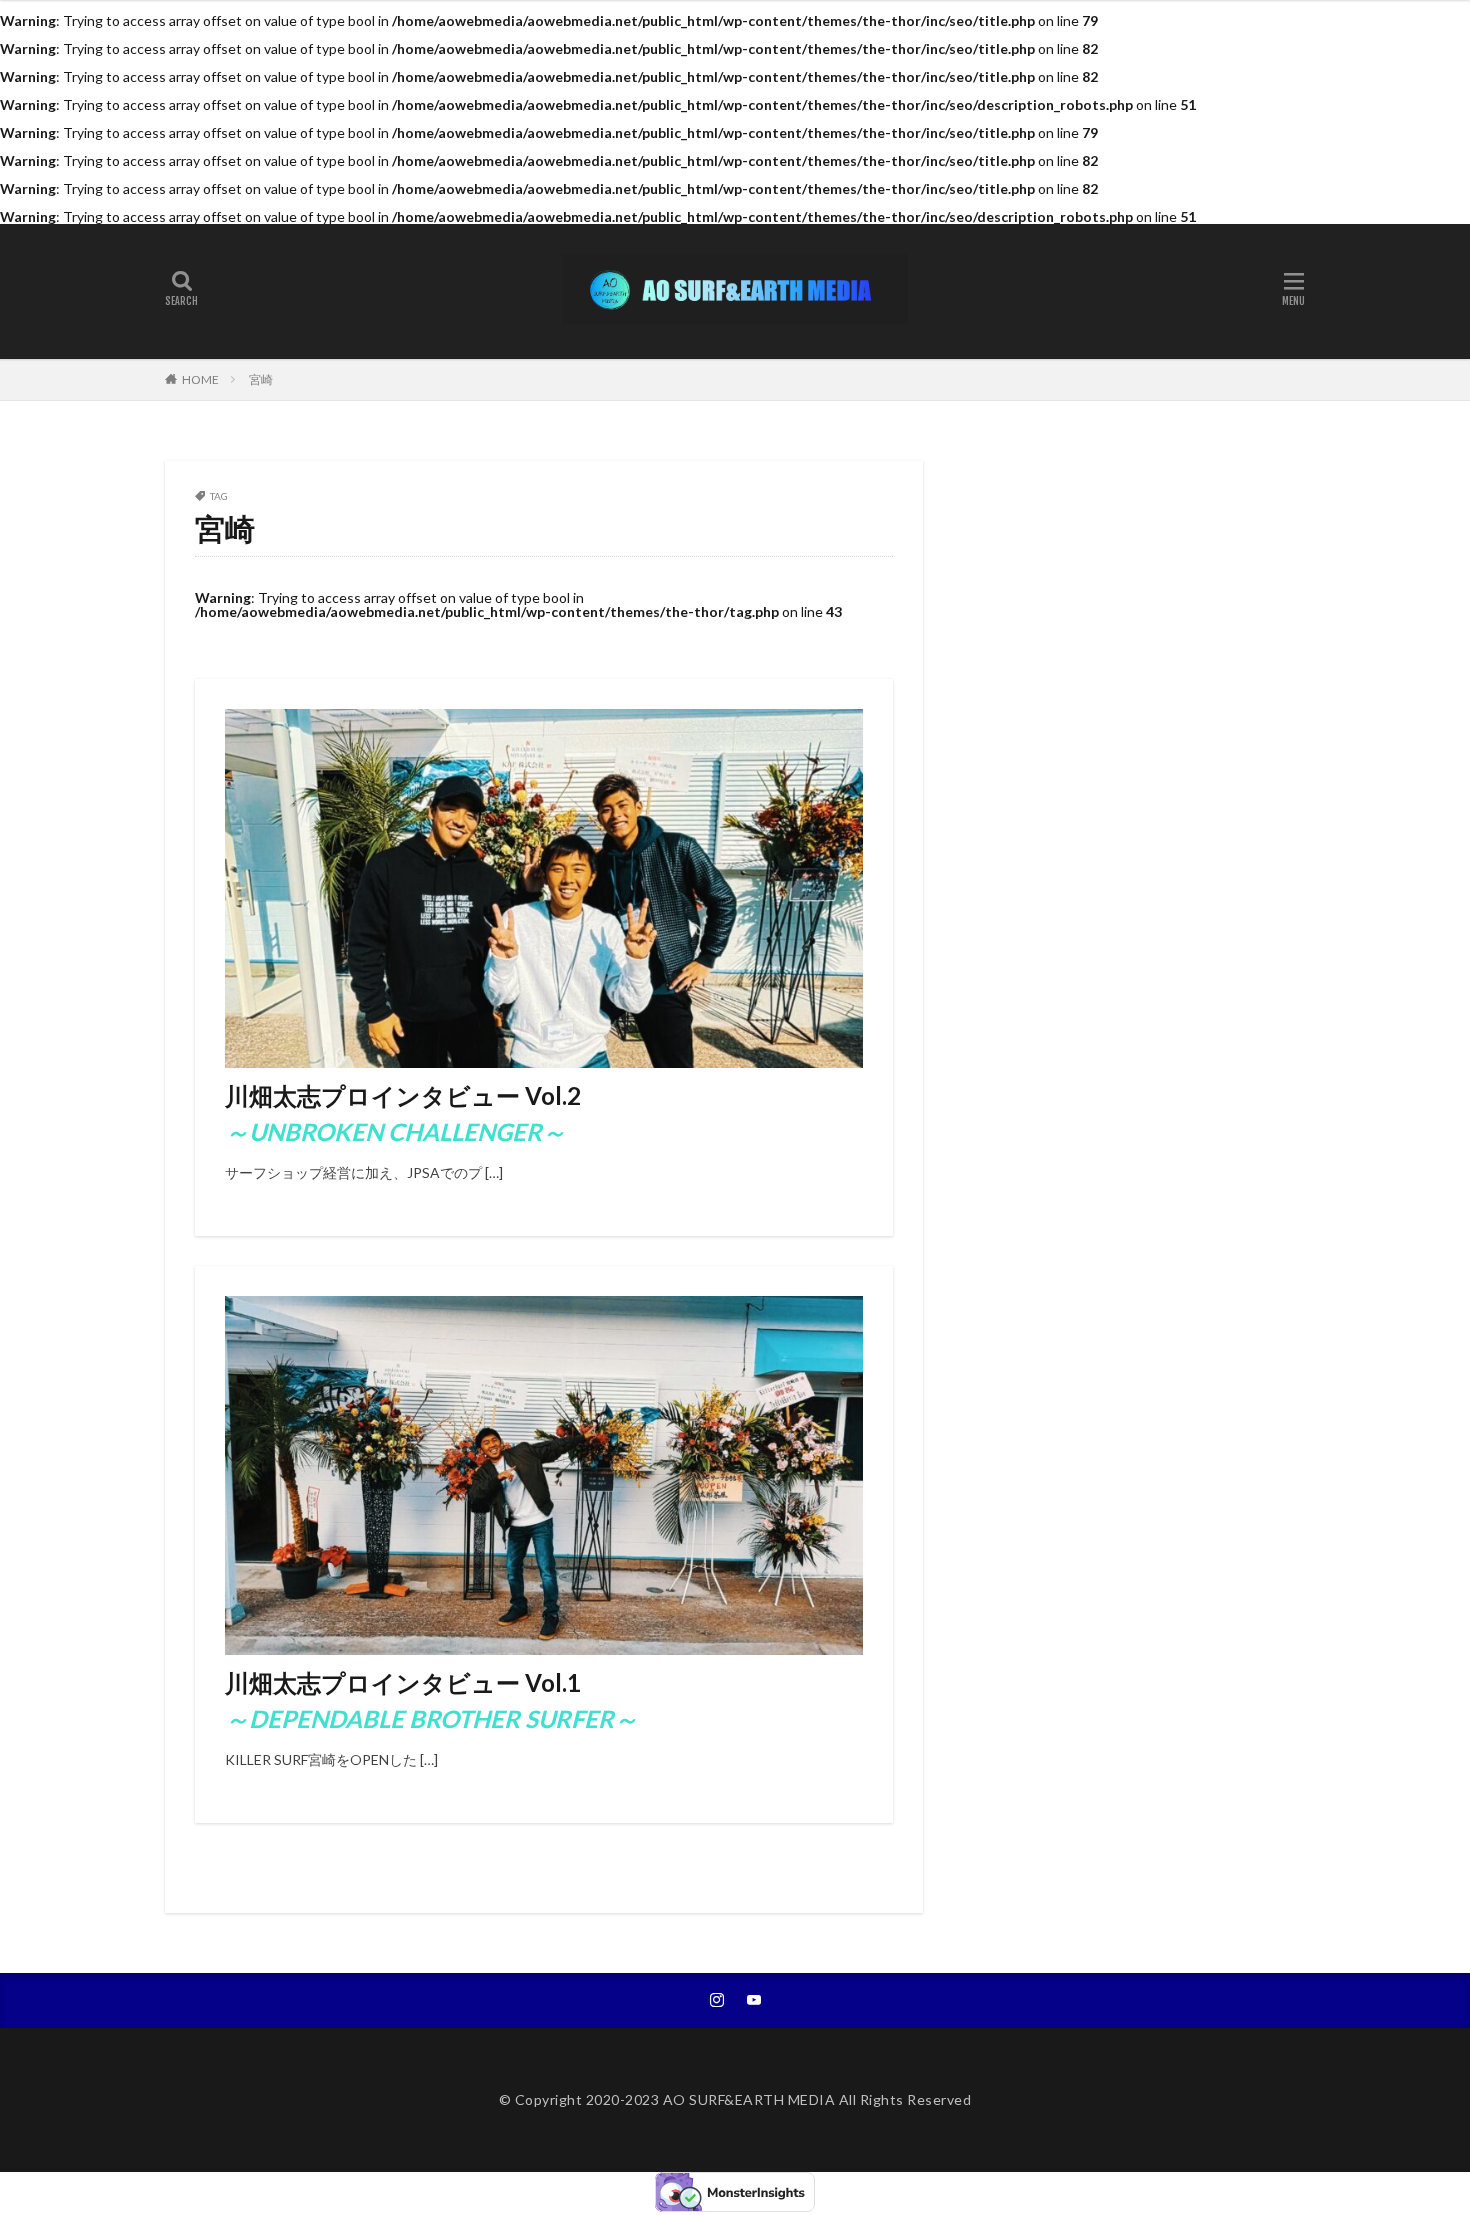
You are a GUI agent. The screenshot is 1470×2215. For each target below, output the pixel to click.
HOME (200, 379)
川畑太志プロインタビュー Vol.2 (403, 1113)
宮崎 (261, 379)
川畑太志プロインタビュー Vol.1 (431, 1700)
